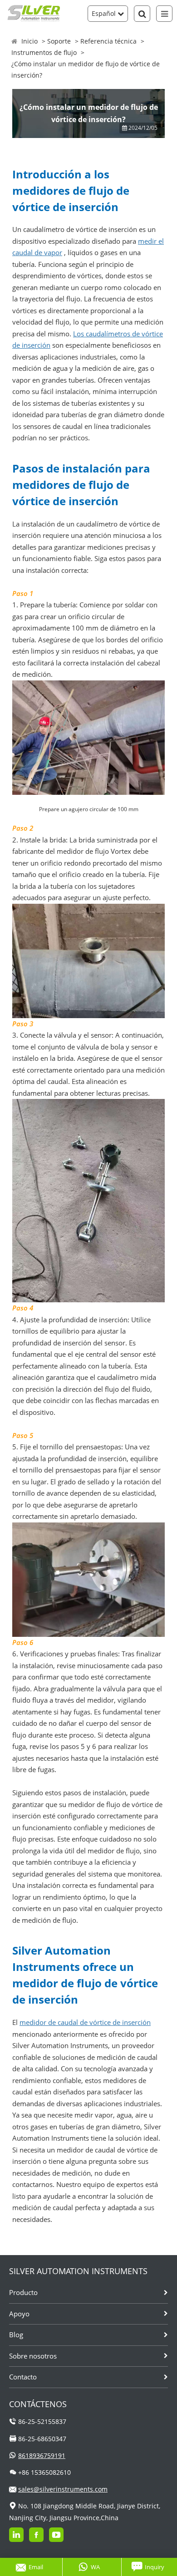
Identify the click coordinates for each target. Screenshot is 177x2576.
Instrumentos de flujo (44, 52)
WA (95, 2567)
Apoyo (19, 2314)
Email (36, 2567)
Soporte (59, 41)
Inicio (29, 41)
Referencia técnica (108, 41)
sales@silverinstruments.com (63, 2489)
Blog (16, 2335)
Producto (23, 2292)
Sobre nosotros (33, 2356)
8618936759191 (42, 2455)
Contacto (23, 2377)
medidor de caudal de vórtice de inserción (85, 2022)
